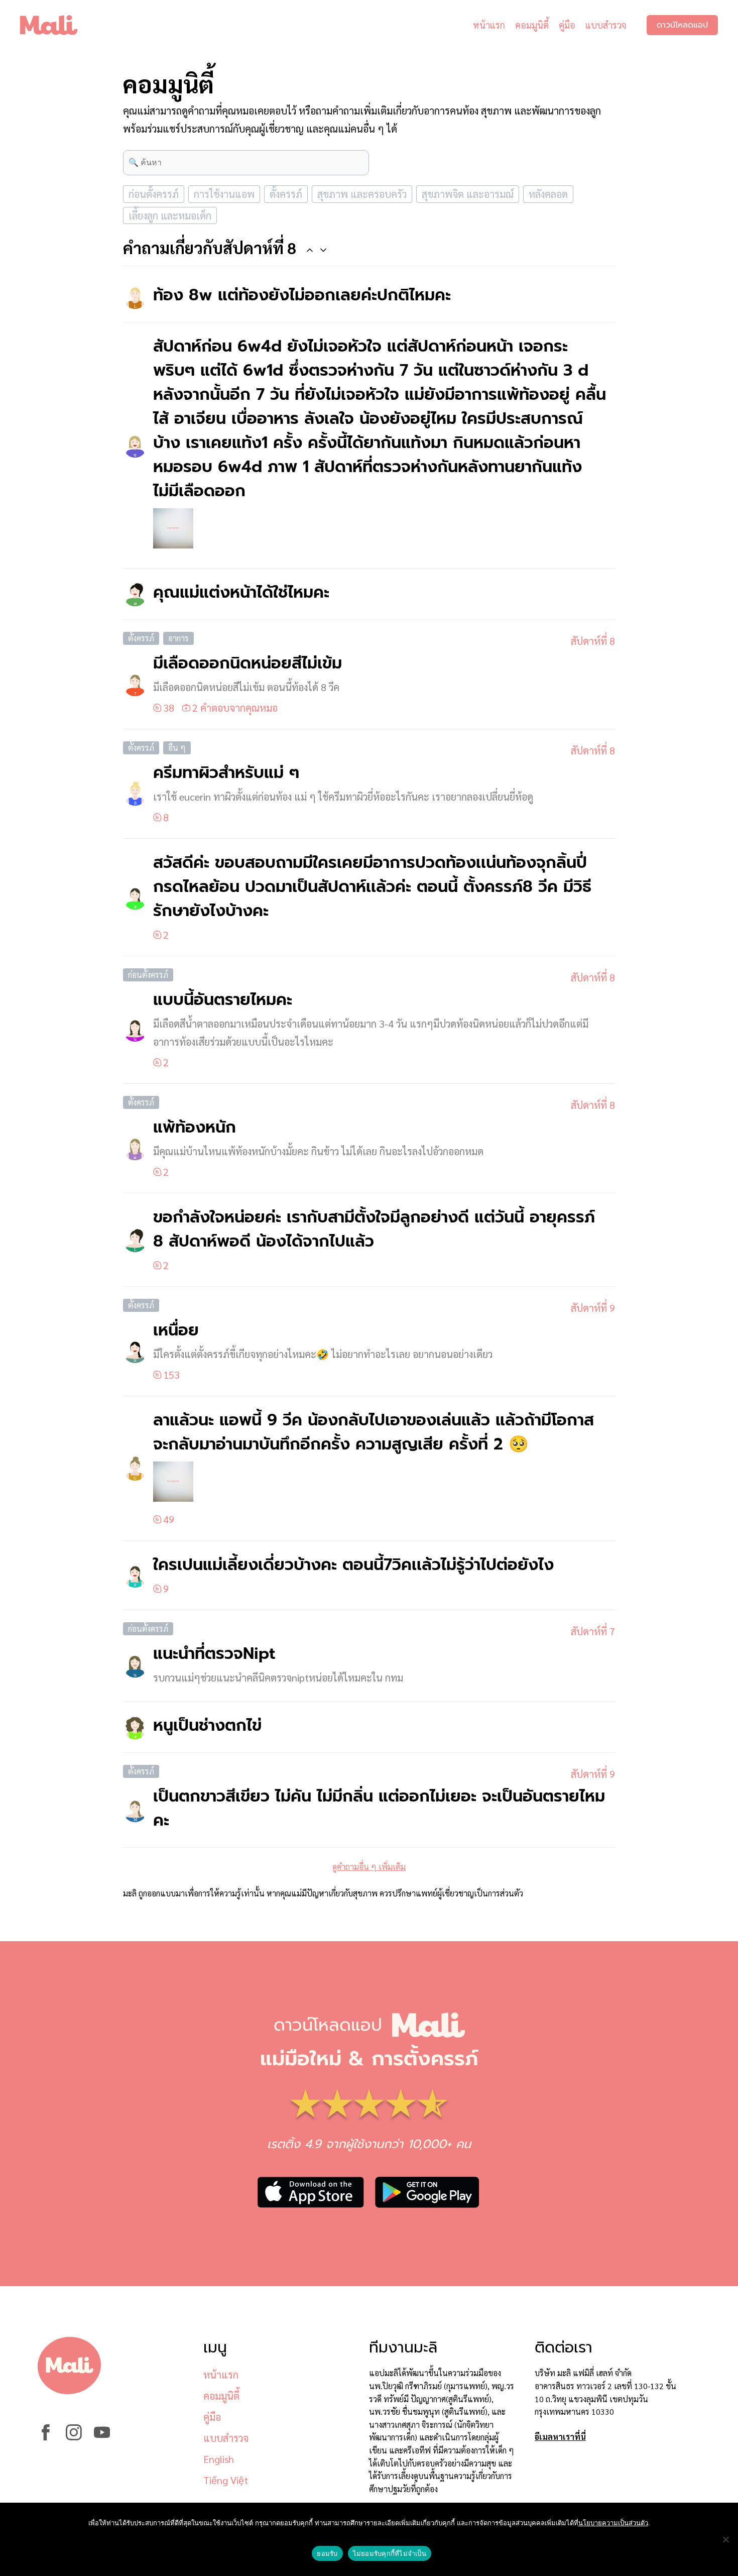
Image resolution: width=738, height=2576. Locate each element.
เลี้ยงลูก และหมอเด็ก (170, 215)
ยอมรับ (327, 2553)
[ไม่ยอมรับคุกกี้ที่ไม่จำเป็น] (725, 2539)
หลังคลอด (548, 194)
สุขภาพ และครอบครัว (362, 194)
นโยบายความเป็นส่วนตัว (613, 2523)
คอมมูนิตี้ (532, 25)
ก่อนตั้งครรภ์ (154, 194)
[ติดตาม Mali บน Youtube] (102, 2437)
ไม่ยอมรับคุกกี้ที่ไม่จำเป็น (390, 2553)
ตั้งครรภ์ (286, 194)
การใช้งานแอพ (224, 194)
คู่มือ (567, 25)
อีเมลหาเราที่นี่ (560, 2437)
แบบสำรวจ (606, 25)
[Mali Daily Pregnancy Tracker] (56, 25)
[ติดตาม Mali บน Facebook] (46, 2437)
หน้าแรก (489, 25)
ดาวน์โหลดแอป (682, 25)
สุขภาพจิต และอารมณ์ (468, 194)
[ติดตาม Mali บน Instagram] (74, 2437)
